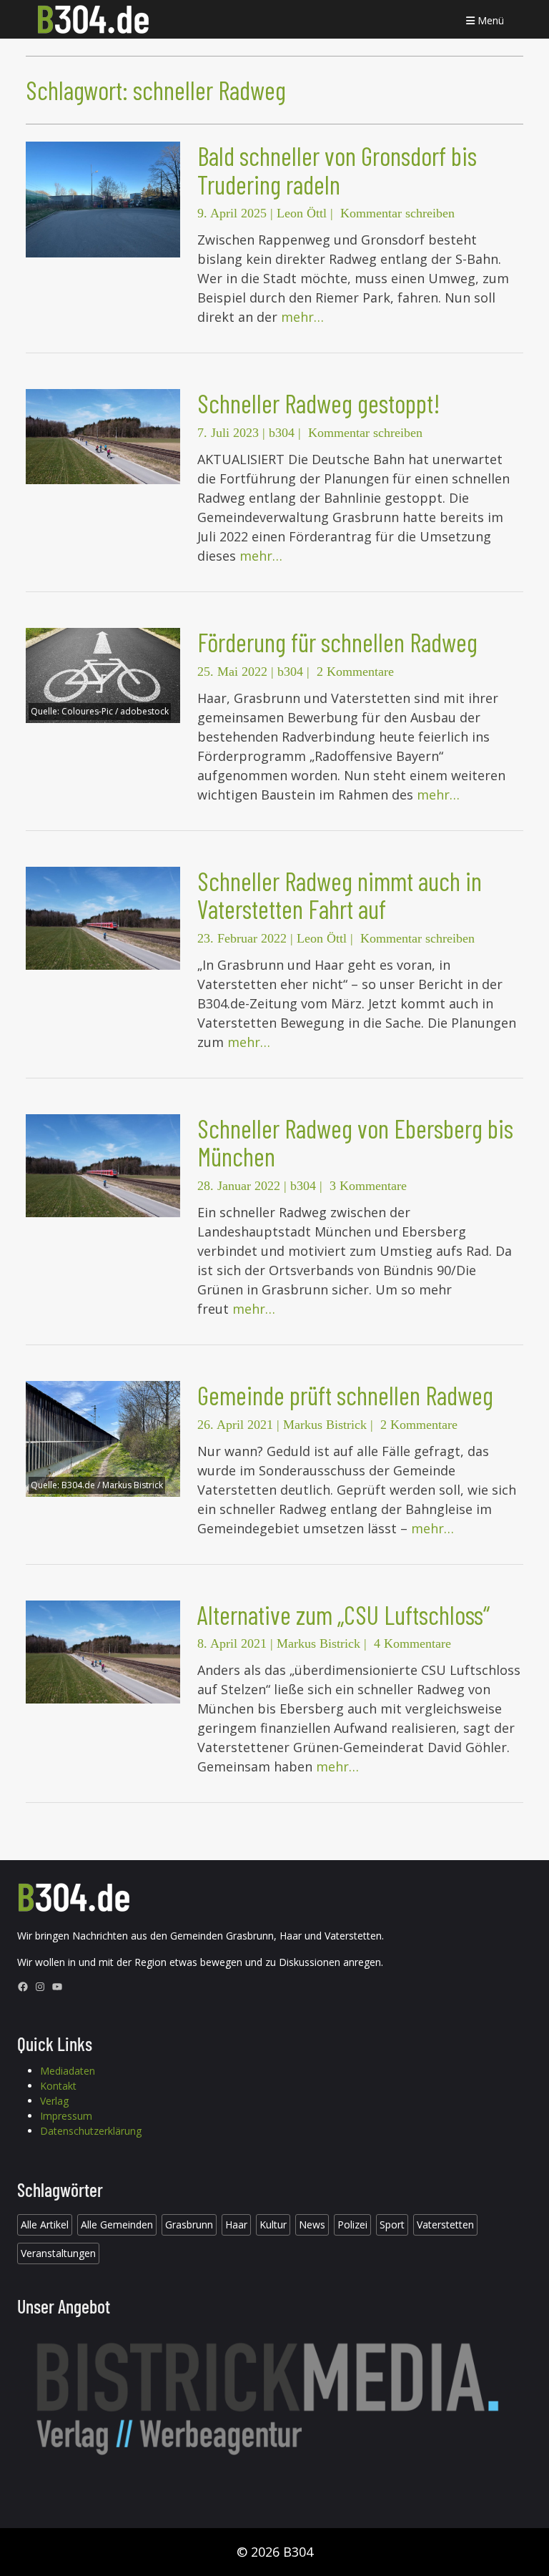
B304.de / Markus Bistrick (112, 1485)
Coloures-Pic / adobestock (115, 711)
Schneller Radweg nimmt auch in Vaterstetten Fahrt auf (340, 895)
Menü (489, 20)
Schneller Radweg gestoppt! (318, 403)
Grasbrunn (189, 2224)
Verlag (54, 2101)
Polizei (352, 2224)
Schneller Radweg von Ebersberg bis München (355, 1142)
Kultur (273, 2224)
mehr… (302, 317)
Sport (392, 2224)
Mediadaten (68, 2071)
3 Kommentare (368, 1186)
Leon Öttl (302, 213)
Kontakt (58, 2086)
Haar (236, 2224)
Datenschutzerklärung (91, 2131)
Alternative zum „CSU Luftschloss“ (343, 1614)
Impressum (66, 2116)
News (312, 2224)
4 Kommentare (412, 1643)
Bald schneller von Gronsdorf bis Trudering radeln (337, 170)
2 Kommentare (355, 672)
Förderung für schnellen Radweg (337, 642)
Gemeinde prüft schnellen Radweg (345, 1395)
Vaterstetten (445, 2224)
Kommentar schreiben (397, 213)
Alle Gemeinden (117, 2224)
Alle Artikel (45, 2224)
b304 (282, 433)
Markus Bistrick (325, 1425)
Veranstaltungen (58, 2253)
